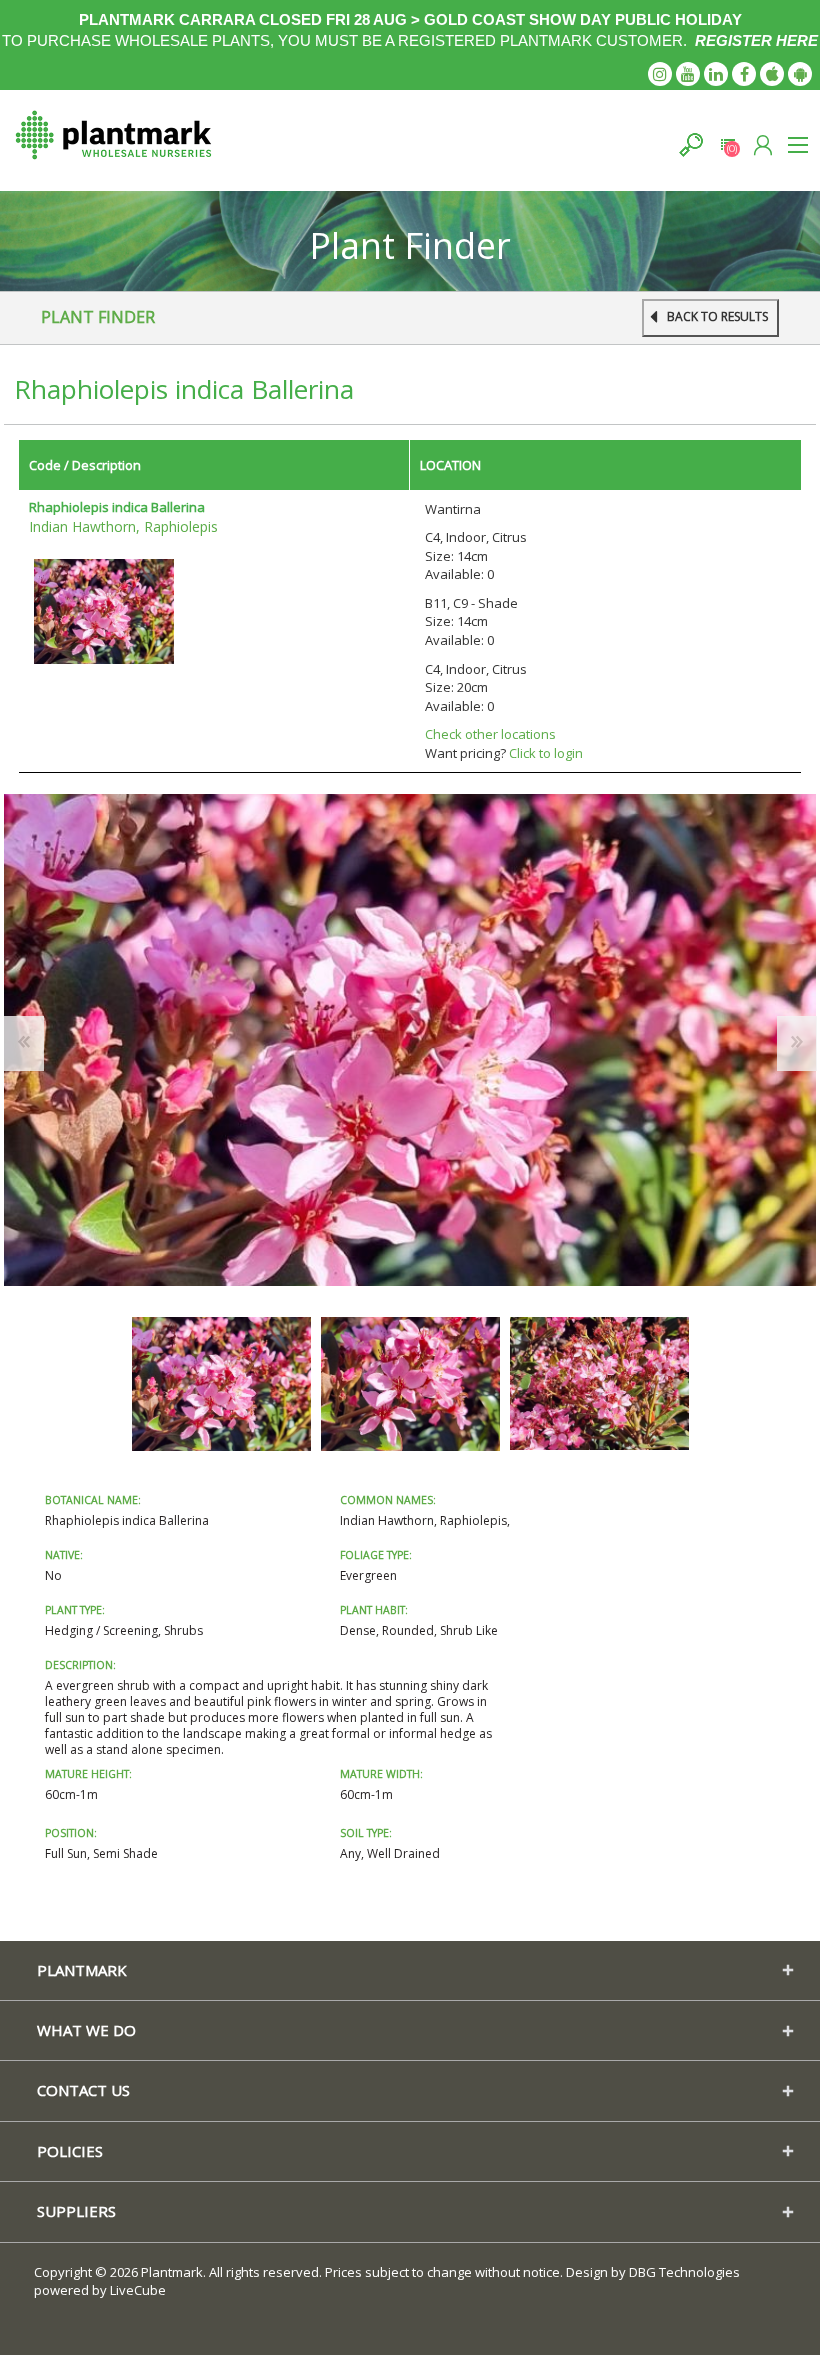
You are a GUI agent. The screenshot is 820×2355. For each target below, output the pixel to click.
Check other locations (490, 734)
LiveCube (138, 2290)
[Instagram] (660, 74)
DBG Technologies (684, 2272)
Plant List (727, 144)
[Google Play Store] (800, 74)
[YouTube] (688, 74)
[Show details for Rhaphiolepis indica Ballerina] (104, 610)
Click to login (546, 753)
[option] (221, 1383)
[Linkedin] (716, 74)
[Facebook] (744, 74)
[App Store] (772, 74)
